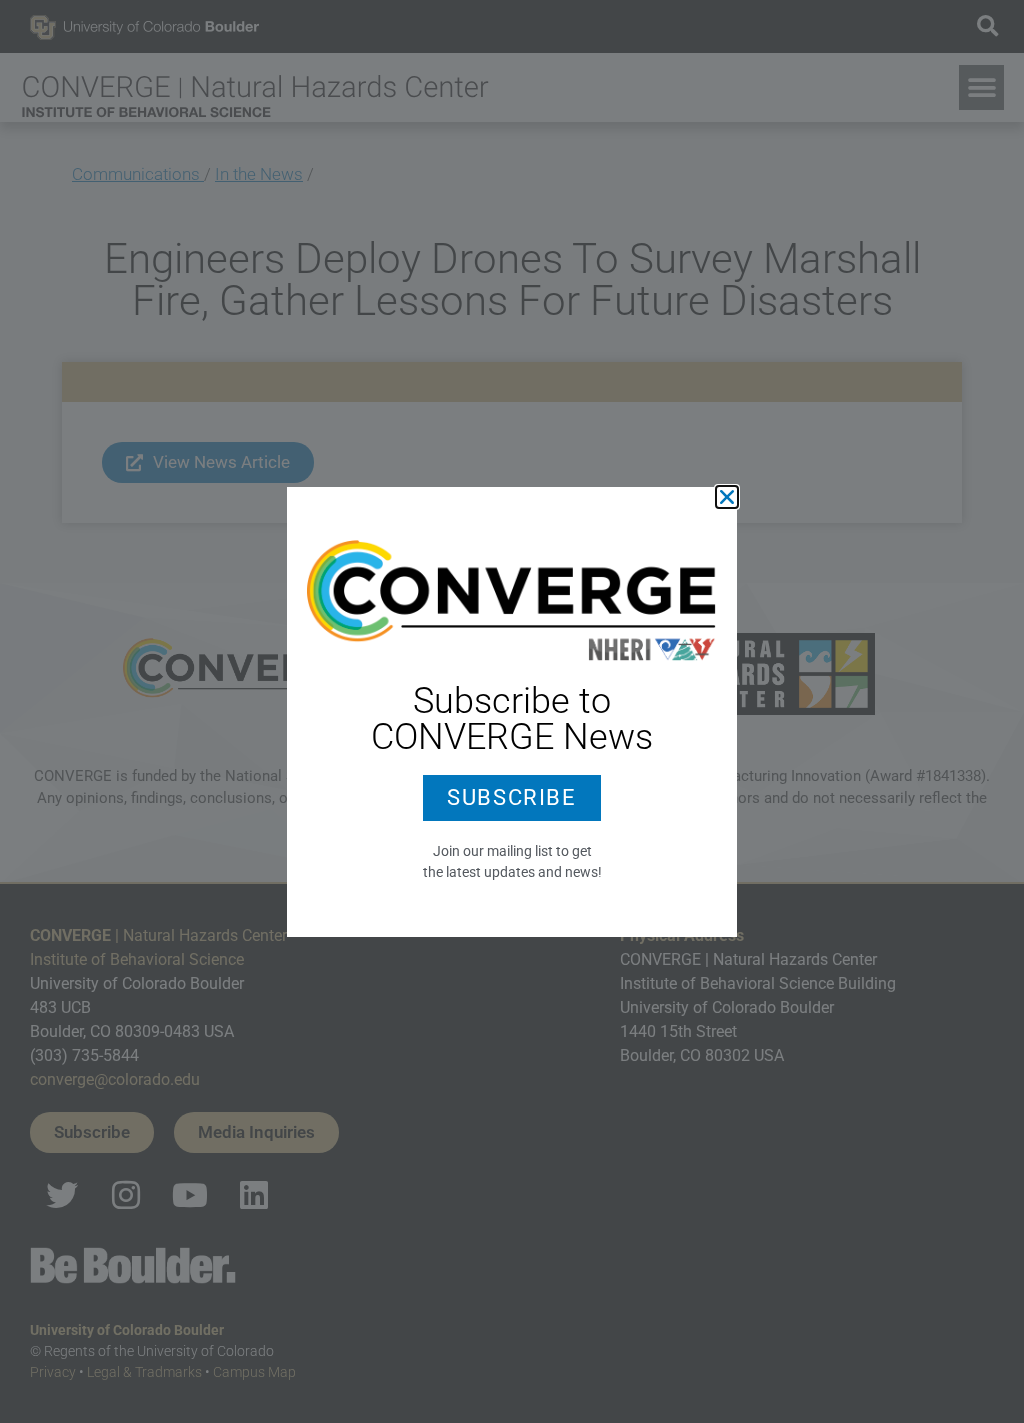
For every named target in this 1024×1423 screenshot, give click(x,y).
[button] (727, 497)
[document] (512, 711)
